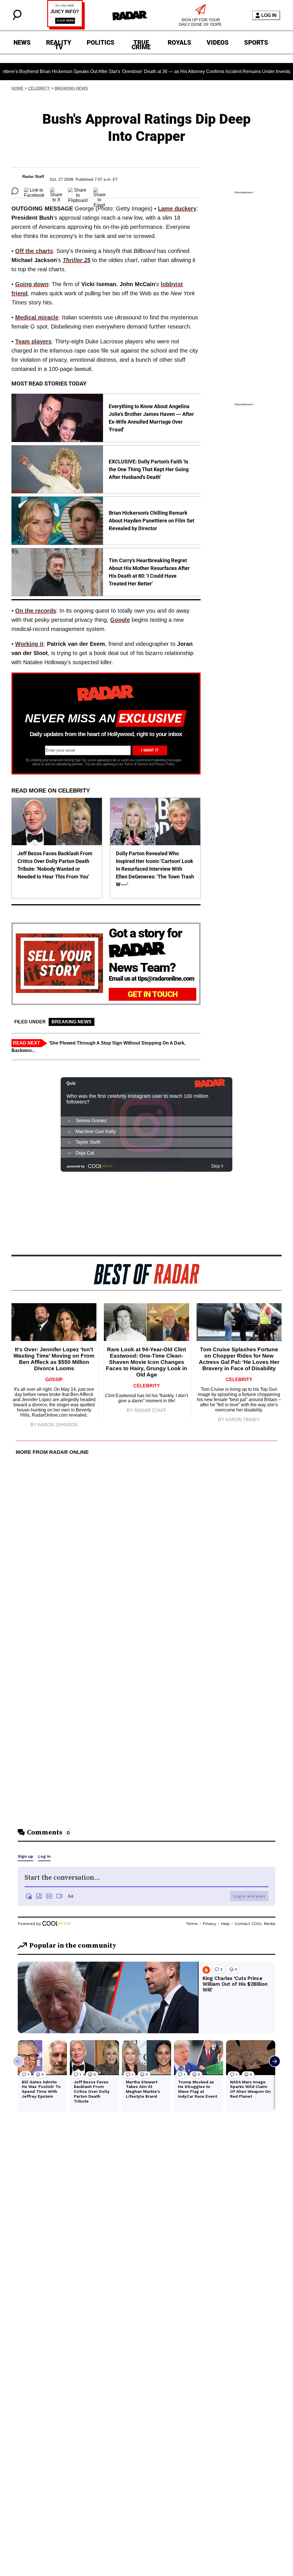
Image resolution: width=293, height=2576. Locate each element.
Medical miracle (37, 317)
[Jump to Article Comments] (15, 191)
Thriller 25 (77, 260)
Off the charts (34, 251)
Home (17, 88)
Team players (33, 341)
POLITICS (101, 43)
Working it (29, 644)
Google (120, 620)
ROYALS (179, 43)
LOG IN (269, 15)
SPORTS (256, 43)
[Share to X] (56, 191)
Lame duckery (177, 209)
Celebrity (39, 88)
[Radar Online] (130, 15)
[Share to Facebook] (34, 191)
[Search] (17, 18)
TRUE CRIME (141, 44)
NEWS (22, 43)
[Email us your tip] (66, 28)
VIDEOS (218, 43)
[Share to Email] (99, 191)
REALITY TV (59, 44)
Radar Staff (33, 176)
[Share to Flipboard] (78, 191)
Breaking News (71, 88)
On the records (36, 611)
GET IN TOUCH (153, 994)
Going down (32, 284)
